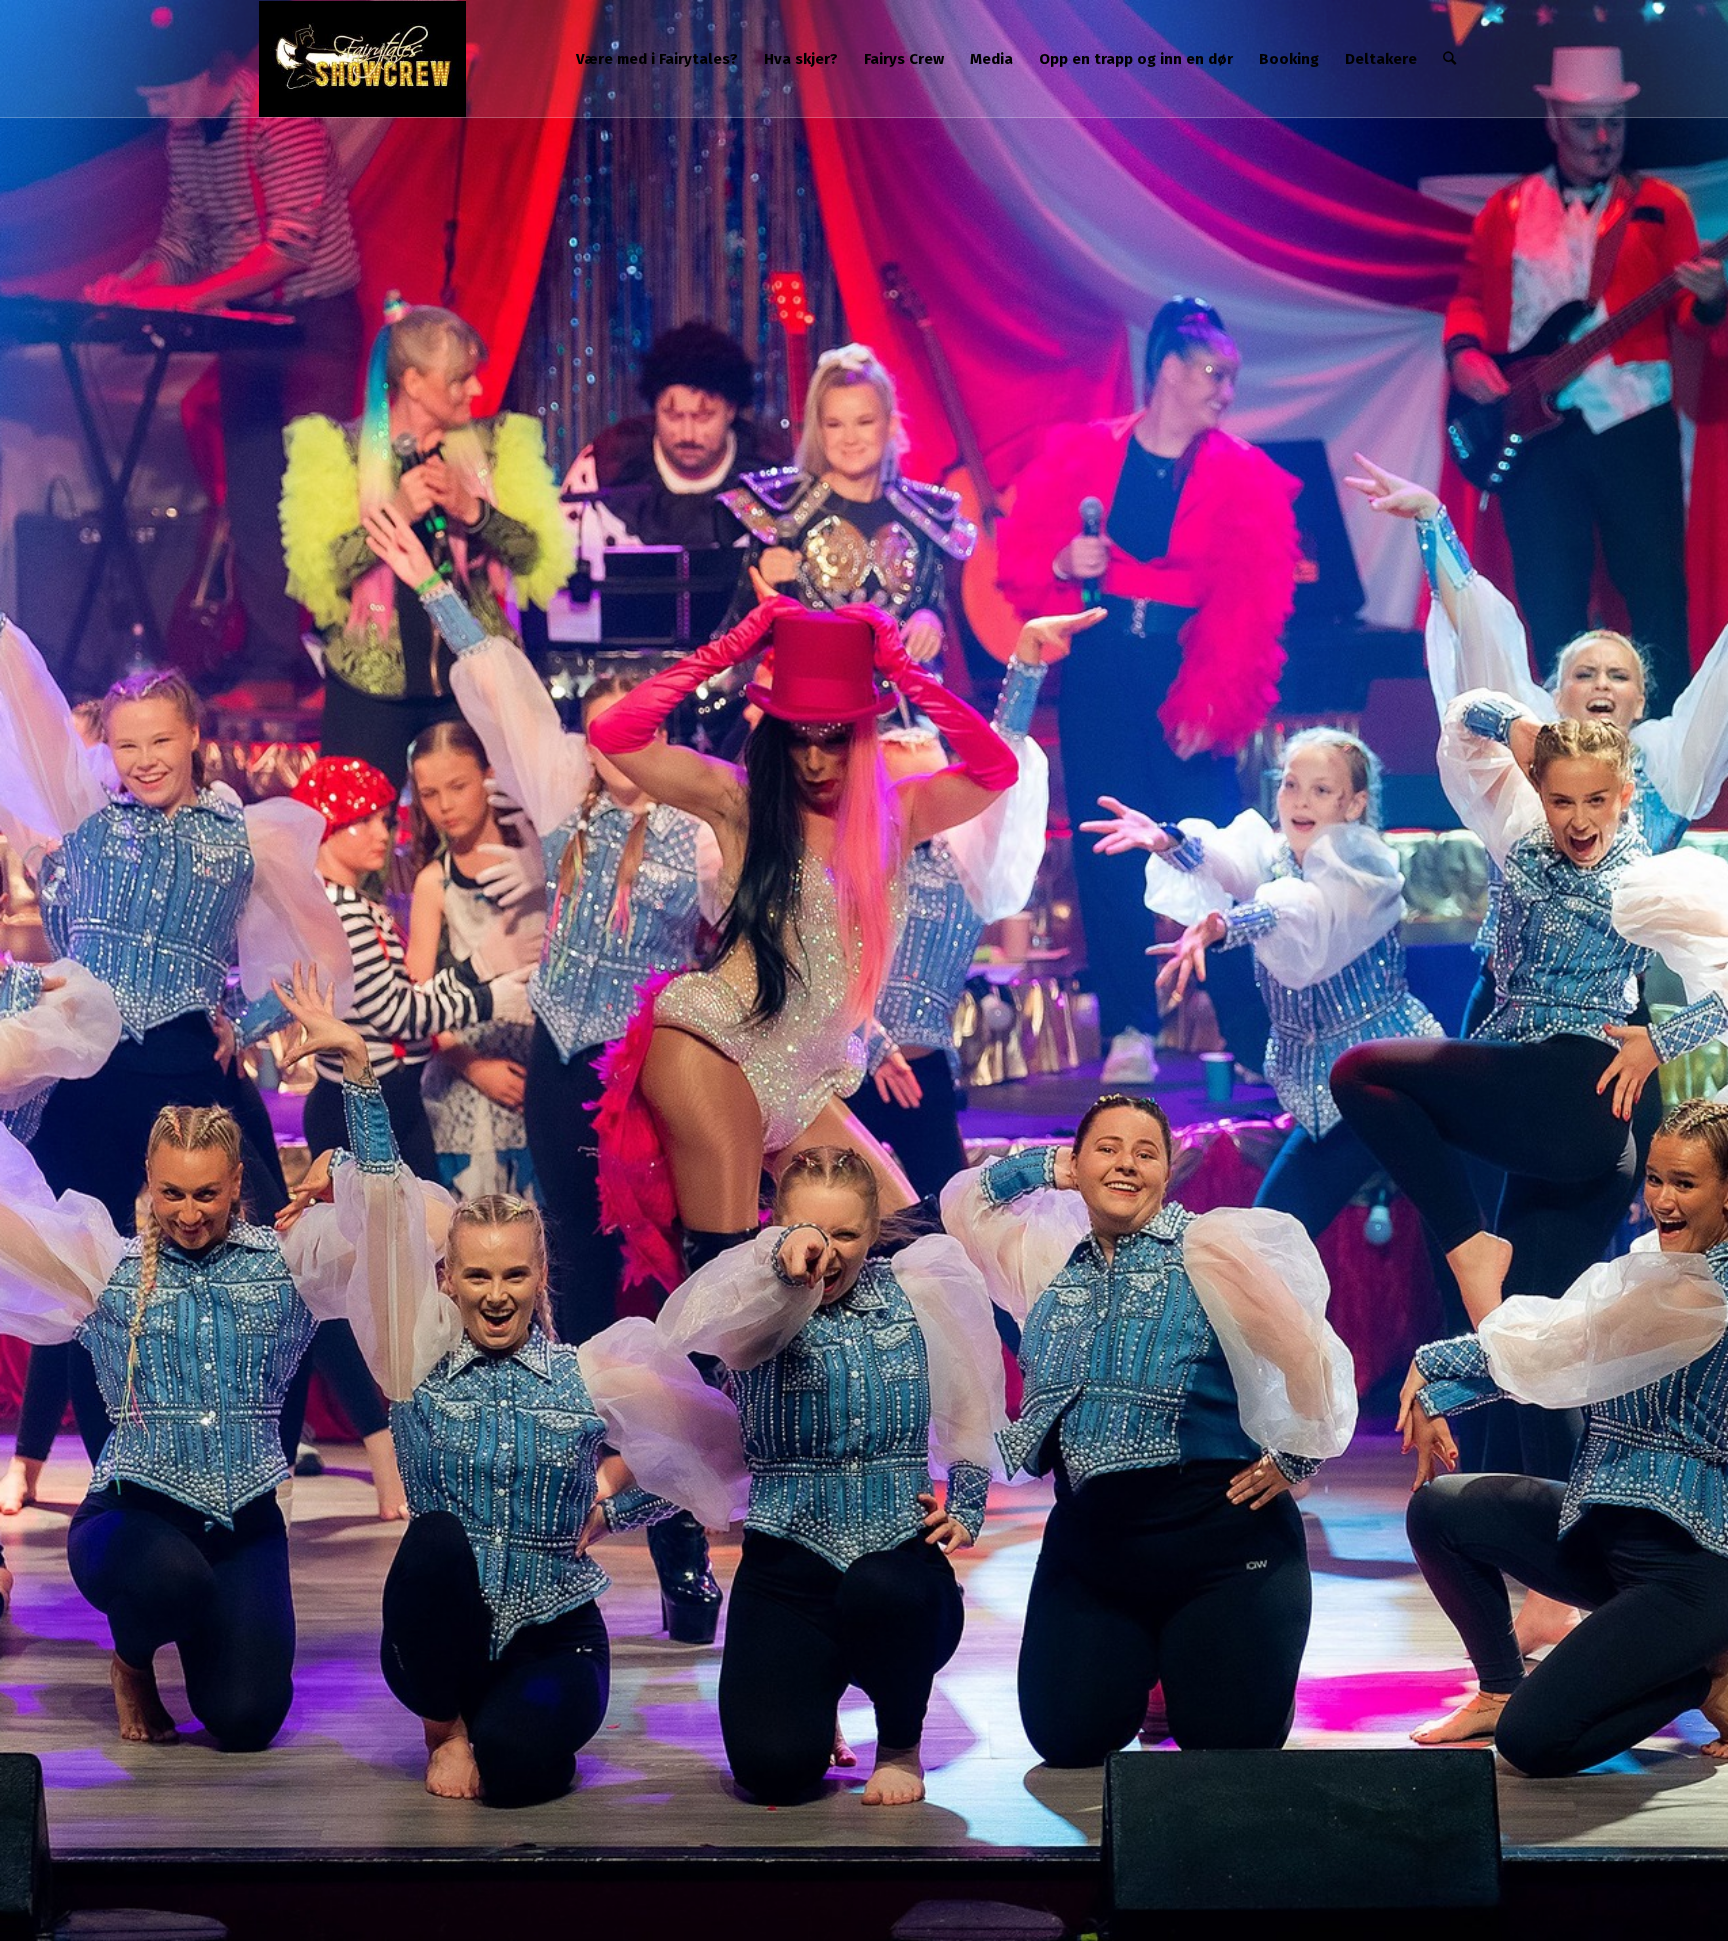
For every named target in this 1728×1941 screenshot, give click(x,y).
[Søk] (1449, 59)
